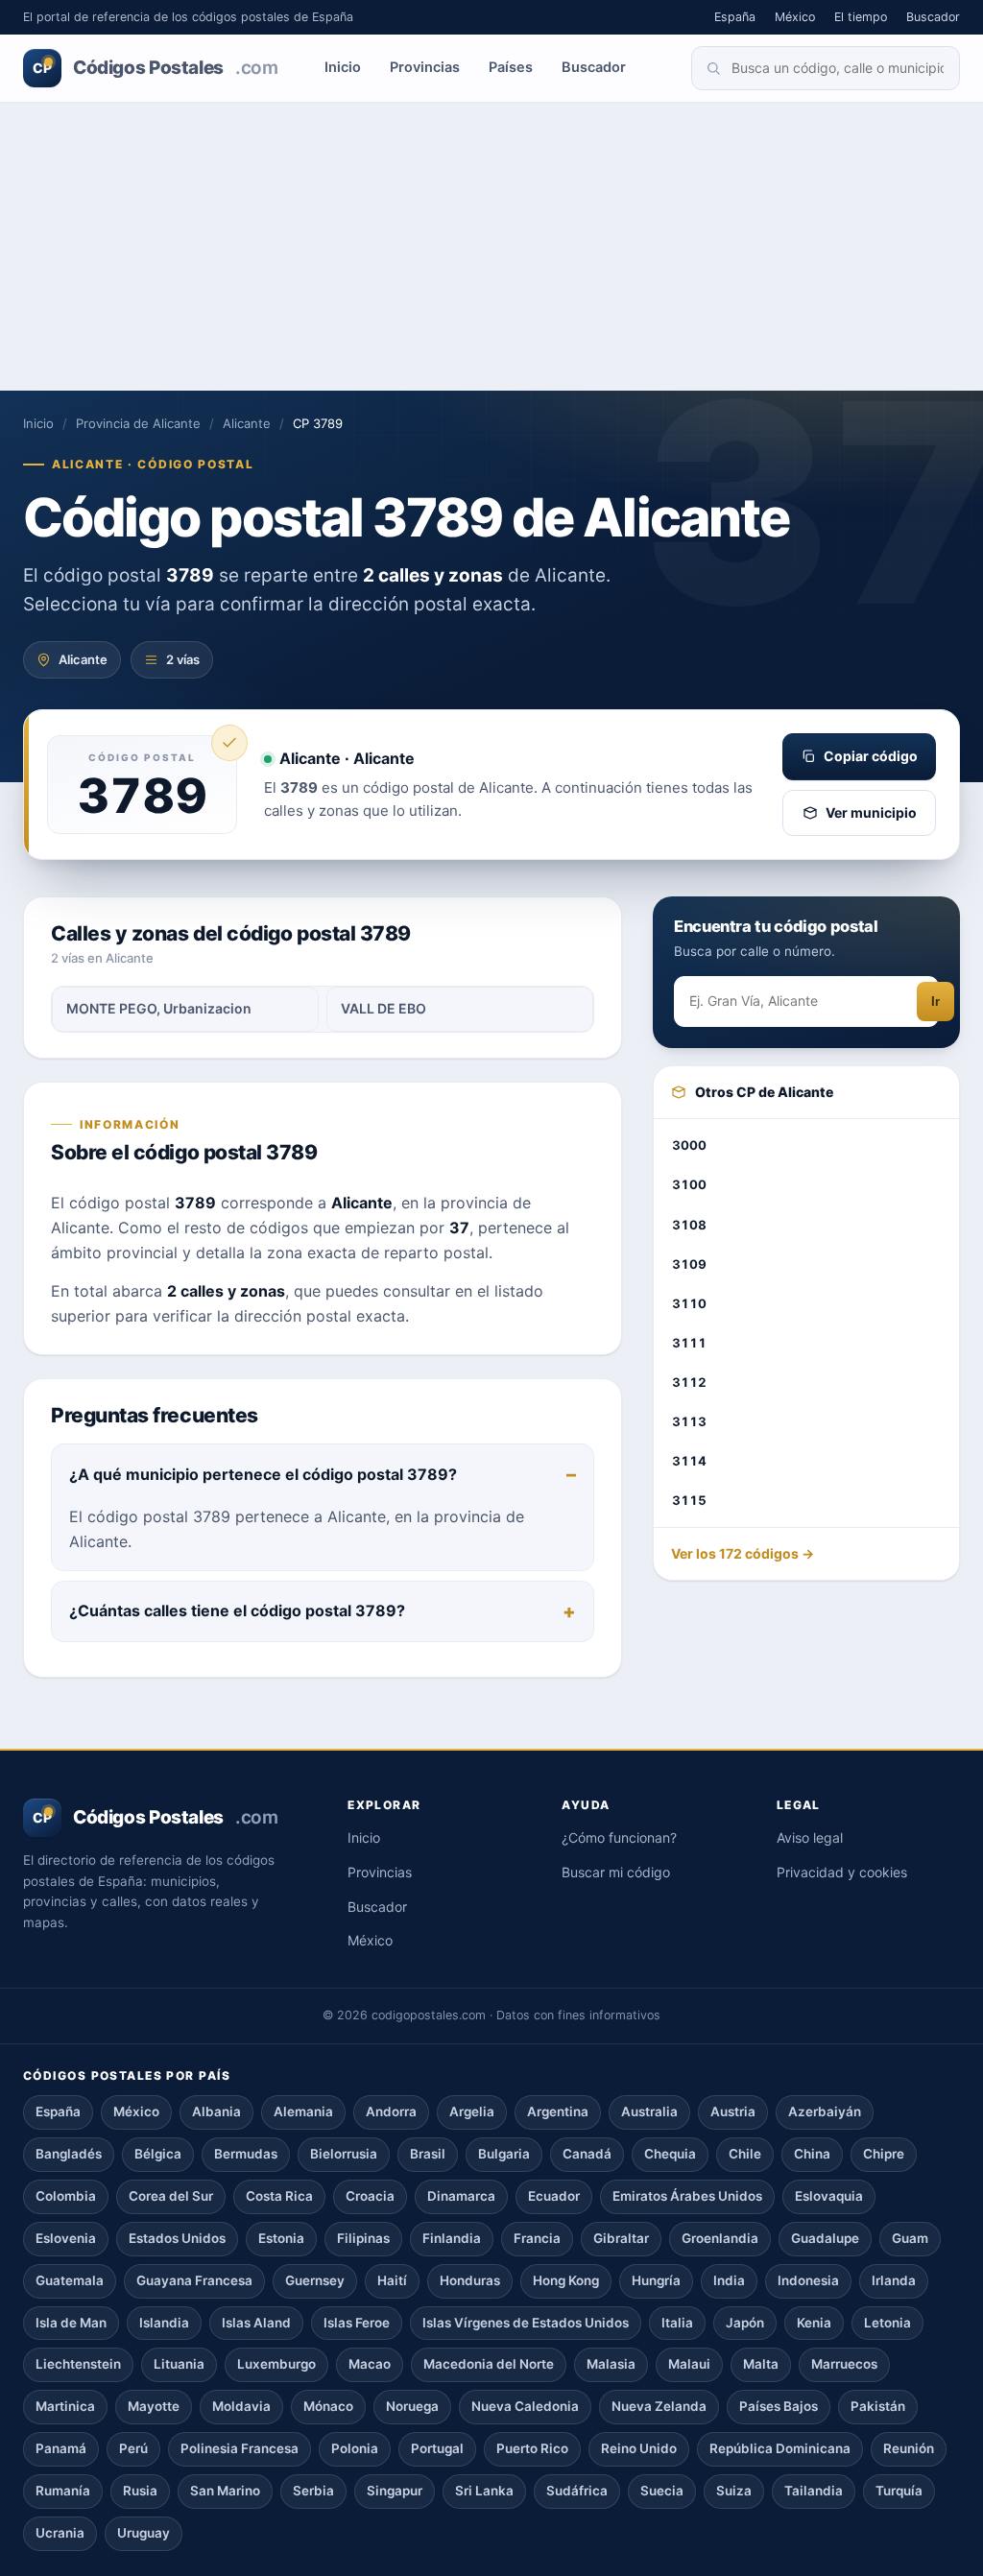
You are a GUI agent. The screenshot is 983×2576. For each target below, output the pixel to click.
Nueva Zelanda (659, 2406)
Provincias (425, 67)
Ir (935, 1002)
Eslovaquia (829, 2196)
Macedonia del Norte (489, 2364)
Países (511, 67)
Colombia (66, 2196)
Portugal (437, 2448)
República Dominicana (780, 2448)
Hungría (656, 2280)
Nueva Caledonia (525, 2406)
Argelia (472, 2111)
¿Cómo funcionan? (619, 1837)
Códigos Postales (155, 68)
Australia (649, 2111)
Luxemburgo (276, 2364)
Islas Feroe (357, 2323)
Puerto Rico (532, 2448)
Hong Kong (566, 2280)
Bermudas (246, 2154)
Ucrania (60, 2533)
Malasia (611, 2364)
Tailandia (814, 2491)
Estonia (281, 2238)
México (795, 17)
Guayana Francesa (194, 2280)
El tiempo (861, 17)
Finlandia (452, 2238)
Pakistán (878, 2406)
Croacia (370, 2196)
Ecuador (554, 2196)
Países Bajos (779, 2406)
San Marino (225, 2491)
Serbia (313, 2491)
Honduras (470, 2280)
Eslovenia (66, 2238)
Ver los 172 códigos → (743, 1553)
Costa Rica (279, 2196)
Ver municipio (871, 812)
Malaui (689, 2364)
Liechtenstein (78, 2364)
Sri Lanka (484, 2491)
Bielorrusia (344, 2154)
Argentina (558, 2111)
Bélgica (158, 2154)
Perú (133, 2448)
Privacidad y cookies (842, 1872)
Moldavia (241, 2406)
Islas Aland (256, 2323)
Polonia (355, 2448)
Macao (370, 2364)
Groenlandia (720, 2238)
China (812, 2154)
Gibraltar (621, 2238)
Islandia (164, 2323)
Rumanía (63, 2491)
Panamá (61, 2448)
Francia (537, 2238)
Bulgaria (504, 2154)
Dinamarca (461, 2196)
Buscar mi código (616, 1872)
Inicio (343, 67)
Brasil (428, 2154)
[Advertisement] (491, 247)
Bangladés (69, 2154)
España (735, 17)
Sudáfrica (577, 2491)
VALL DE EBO (384, 1008)
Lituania (179, 2364)
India (729, 2280)
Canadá (587, 2154)
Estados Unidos (177, 2238)
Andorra (391, 2111)
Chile (745, 2154)
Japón (745, 2323)
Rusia (140, 2491)
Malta (761, 2364)
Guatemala (70, 2280)
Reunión (909, 2448)
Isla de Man (71, 2323)
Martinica (65, 2406)
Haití (392, 2280)
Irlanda (894, 2280)
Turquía (899, 2491)
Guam (910, 2238)
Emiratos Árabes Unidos (687, 2196)
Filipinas (363, 2238)
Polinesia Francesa (240, 2448)
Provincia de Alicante (138, 423)
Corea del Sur (171, 2196)
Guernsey (315, 2280)
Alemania (303, 2111)
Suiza (734, 2491)
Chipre (884, 2154)
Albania (216, 2111)
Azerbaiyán (825, 2111)
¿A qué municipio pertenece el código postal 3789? (263, 1474)
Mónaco (328, 2406)
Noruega (412, 2406)
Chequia (670, 2154)
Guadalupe (825, 2238)
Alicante (247, 423)
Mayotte (154, 2406)
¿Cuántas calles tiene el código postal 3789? (237, 1610)
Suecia (662, 2491)
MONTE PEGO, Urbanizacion (159, 1008)
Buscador (933, 17)
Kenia (814, 2323)
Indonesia (808, 2280)
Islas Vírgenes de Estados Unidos (526, 2323)
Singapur (395, 2491)
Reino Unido (639, 2448)
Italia (677, 2323)
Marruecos (844, 2364)
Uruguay (144, 2533)
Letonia (887, 2323)
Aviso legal (810, 1837)
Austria (733, 2111)
